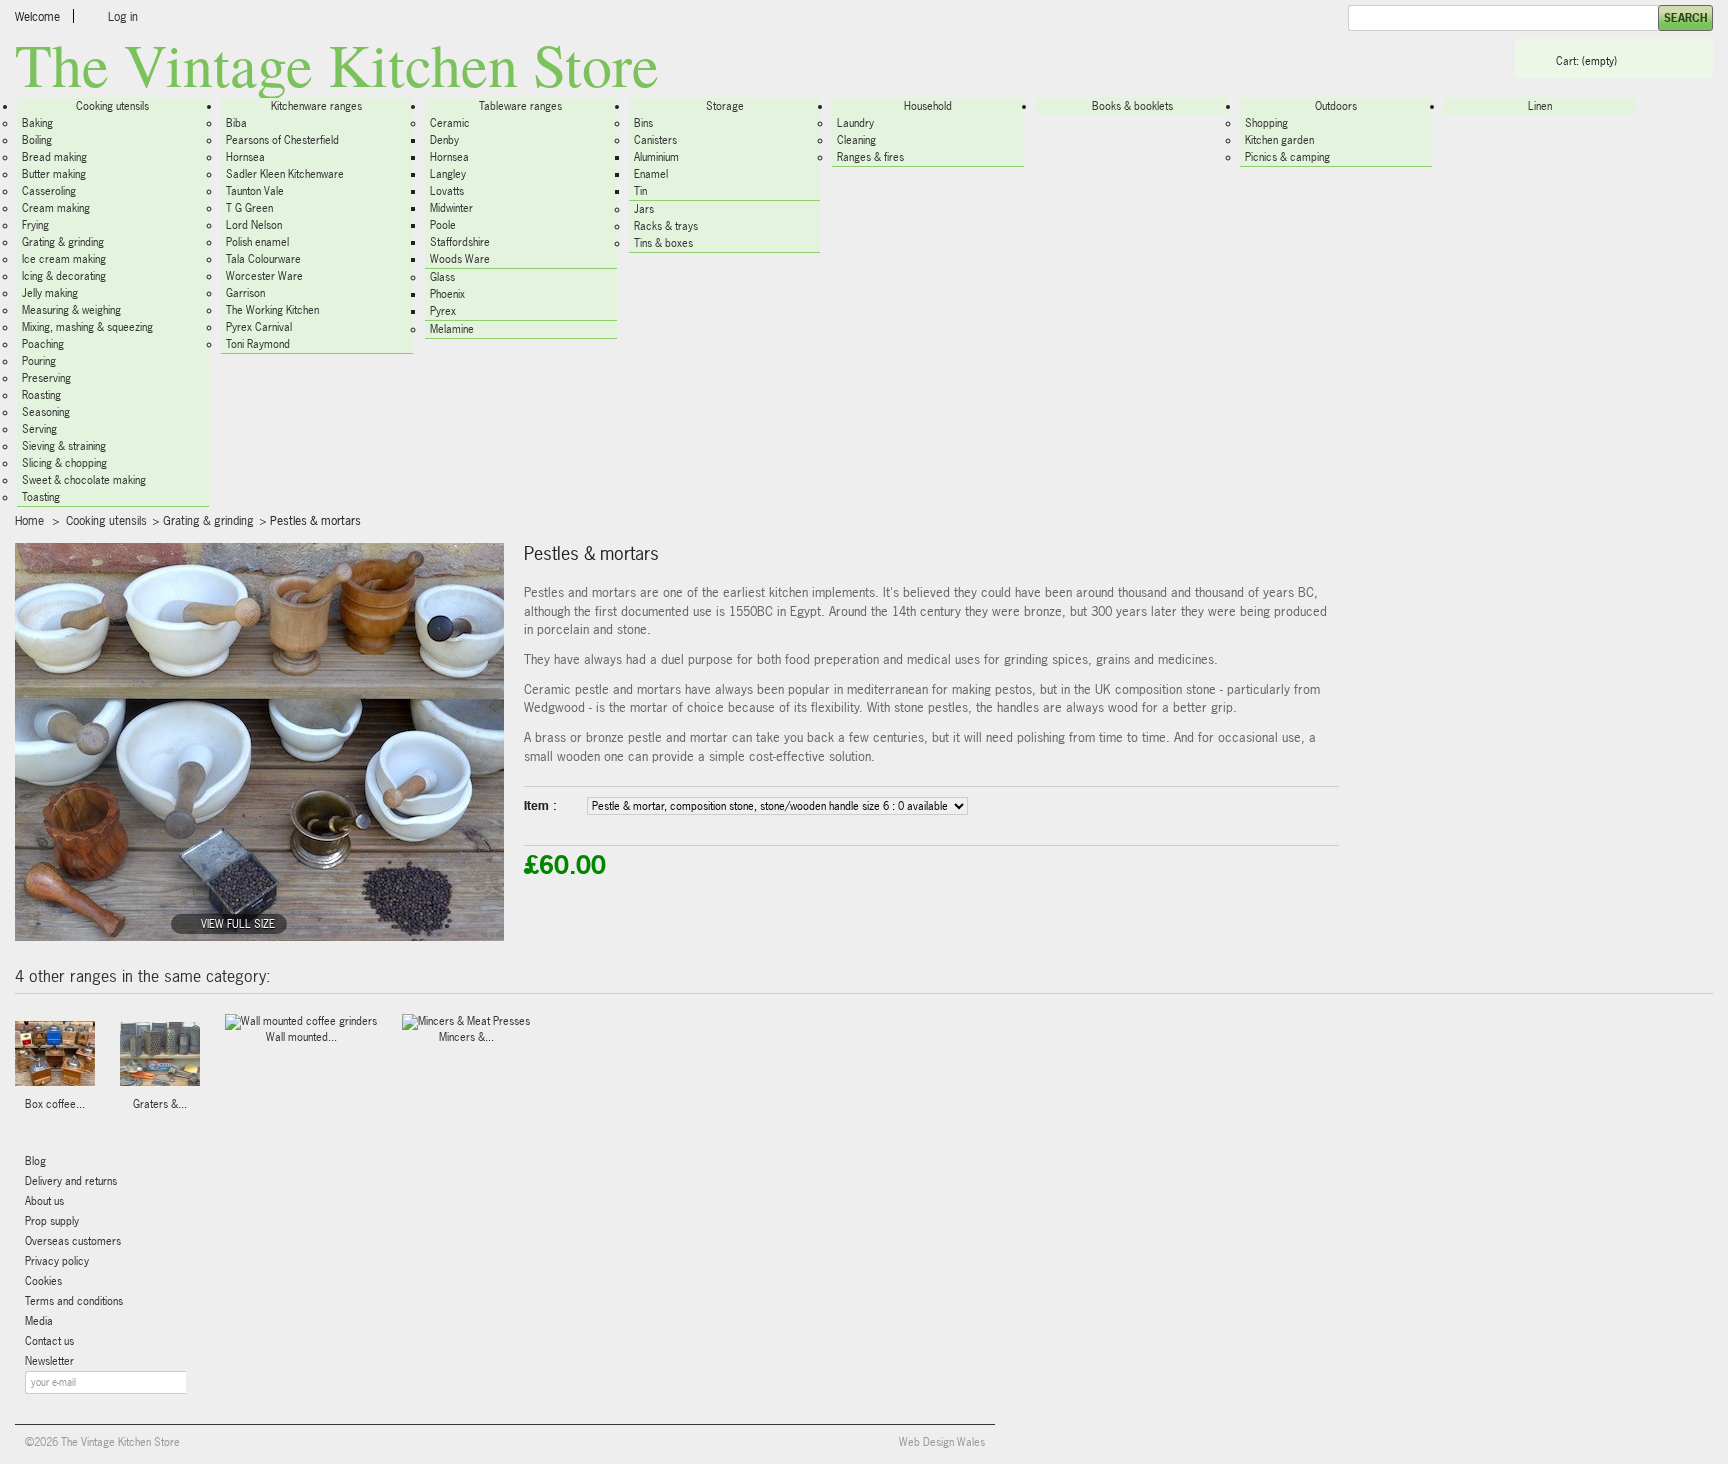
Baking (37, 123)
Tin (640, 191)
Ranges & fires (870, 157)
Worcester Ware (264, 276)
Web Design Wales (942, 1442)
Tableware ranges (520, 106)
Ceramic (450, 123)
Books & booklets (1132, 106)
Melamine (452, 329)
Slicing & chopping (64, 463)
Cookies (43, 1281)
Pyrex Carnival (259, 327)
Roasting (41, 395)
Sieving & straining (64, 446)
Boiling (37, 140)
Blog (35, 1161)
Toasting (41, 497)
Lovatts (447, 191)
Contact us (49, 1341)
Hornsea (245, 157)
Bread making (54, 157)
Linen (1540, 106)
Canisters (655, 140)
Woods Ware (460, 259)
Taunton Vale (255, 191)
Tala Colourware (263, 259)
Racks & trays (666, 226)
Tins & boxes (663, 243)
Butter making (54, 174)
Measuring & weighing (71, 310)
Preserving (46, 378)
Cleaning (856, 140)
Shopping (1266, 123)
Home (29, 521)
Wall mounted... (301, 1037)
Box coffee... (55, 1104)
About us (44, 1201)
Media (39, 1321)
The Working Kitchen (272, 310)
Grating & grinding (63, 242)
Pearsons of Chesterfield (282, 140)
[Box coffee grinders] (55, 1055)
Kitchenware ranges (316, 106)
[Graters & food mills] (160, 1055)
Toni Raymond (258, 344)
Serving (39, 429)
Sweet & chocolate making (84, 480)
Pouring (39, 361)
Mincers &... (466, 1037)
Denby (444, 140)
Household (928, 106)
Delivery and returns (71, 1181)
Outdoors (1336, 106)
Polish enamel (257, 242)
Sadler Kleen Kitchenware (285, 174)
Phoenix (447, 294)
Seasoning (46, 412)
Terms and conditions (74, 1301)
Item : (540, 806)
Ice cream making (64, 259)
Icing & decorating (64, 276)
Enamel (651, 174)
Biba (236, 123)
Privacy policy (57, 1261)
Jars (644, 209)
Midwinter (451, 208)
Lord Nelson (254, 225)
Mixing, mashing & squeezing (87, 327)
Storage (725, 106)
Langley (448, 174)
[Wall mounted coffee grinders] (301, 1022)
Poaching (43, 344)
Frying (35, 225)
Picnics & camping (1287, 157)
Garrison (245, 293)
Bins (643, 123)
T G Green (249, 208)
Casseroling (49, 191)
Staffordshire (460, 242)
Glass (442, 277)
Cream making (56, 208)
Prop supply (52, 1221)
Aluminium (656, 157)
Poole (443, 225)
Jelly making (50, 293)
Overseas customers (73, 1241)
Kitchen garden (1279, 140)
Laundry (855, 123)
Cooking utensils (112, 106)
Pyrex (443, 311)
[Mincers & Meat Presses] (466, 1022)
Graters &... (160, 1104)
